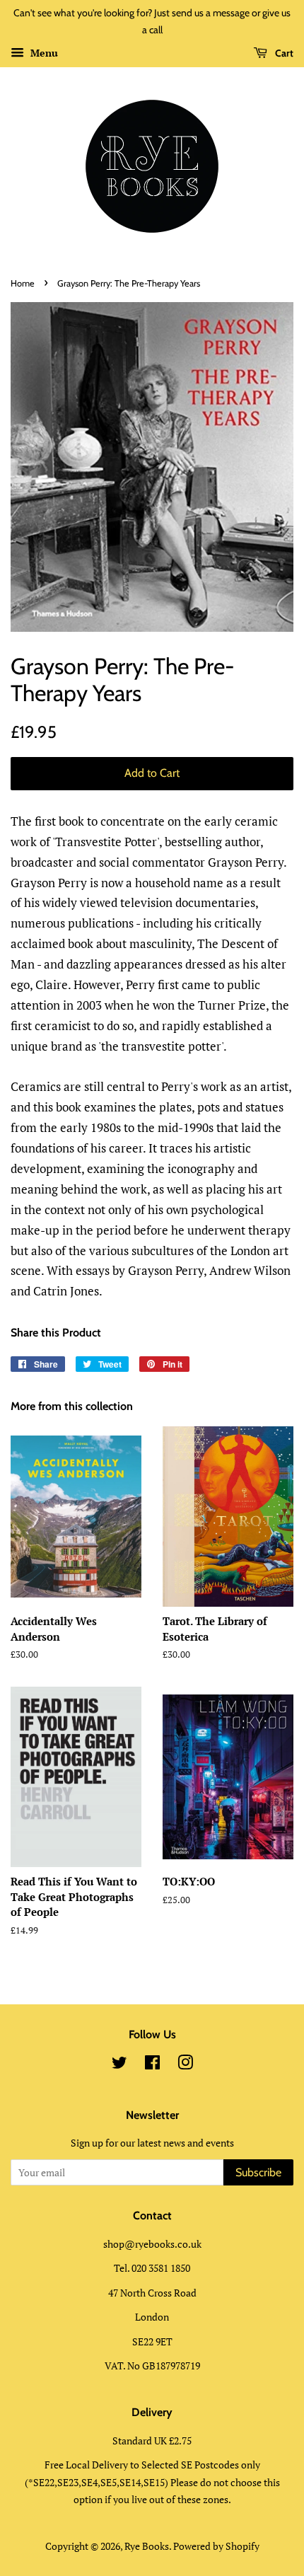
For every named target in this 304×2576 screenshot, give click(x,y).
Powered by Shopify (216, 2546)
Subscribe (258, 2172)
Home (23, 283)
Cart (283, 53)
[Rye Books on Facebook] (152, 2065)
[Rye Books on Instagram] (185, 2065)
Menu (43, 53)
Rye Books (147, 2546)
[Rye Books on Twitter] (119, 2065)
